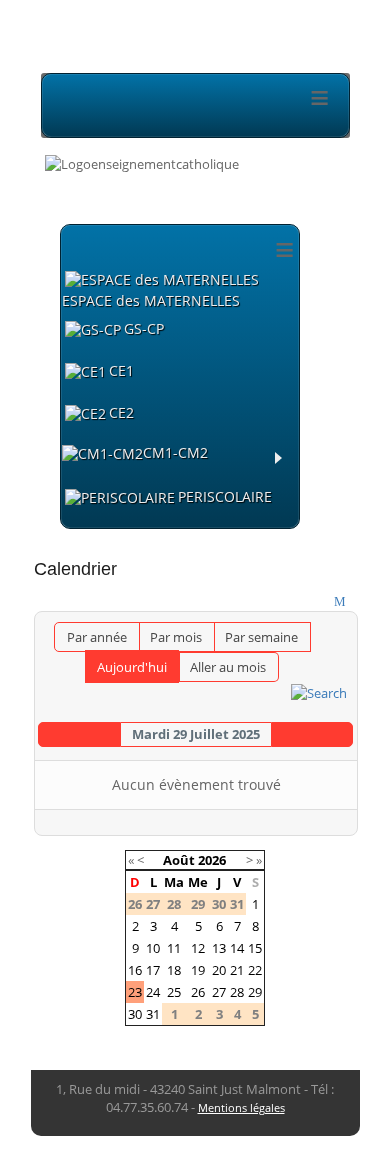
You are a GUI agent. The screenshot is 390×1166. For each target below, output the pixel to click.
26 (198, 992)
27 (219, 992)
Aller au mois (228, 667)
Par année (97, 637)
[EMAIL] (342, 602)
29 (255, 992)
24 (153, 992)
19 (198, 970)
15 (255, 948)
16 (135, 970)
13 (219, 948)
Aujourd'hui (132, 667)
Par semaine (261, 637)
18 (174, 970)
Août (179, 860)
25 (174, 992)
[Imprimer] (322, 602)
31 (153, 1014)
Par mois (176, 637)
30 (135, 1014)
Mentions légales (241, 1107)
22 (255, 970)
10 (153, 948)
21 (237, 970)
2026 (212, 860)
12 (198, 948)
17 (153, 970)
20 (219, 970)
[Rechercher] (319, 691)
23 (135, 992)
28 (237, 992)
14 (237, 948)
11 (174, 948)
